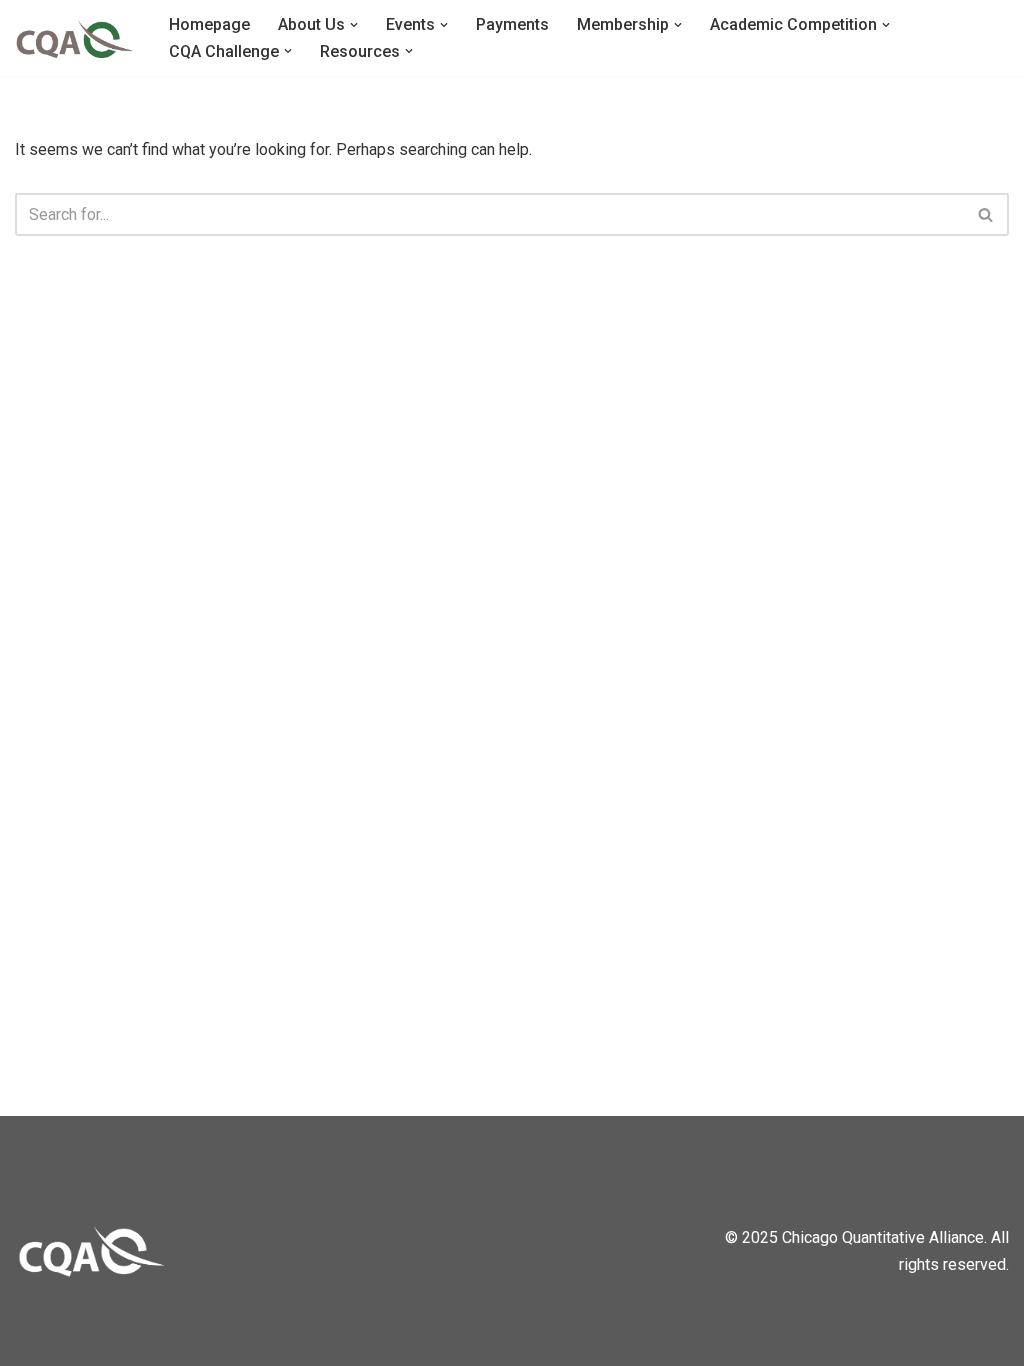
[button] (354, 25)
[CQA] (75, 38)
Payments (512, 24)
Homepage (209, 24)
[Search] (986, 214)
